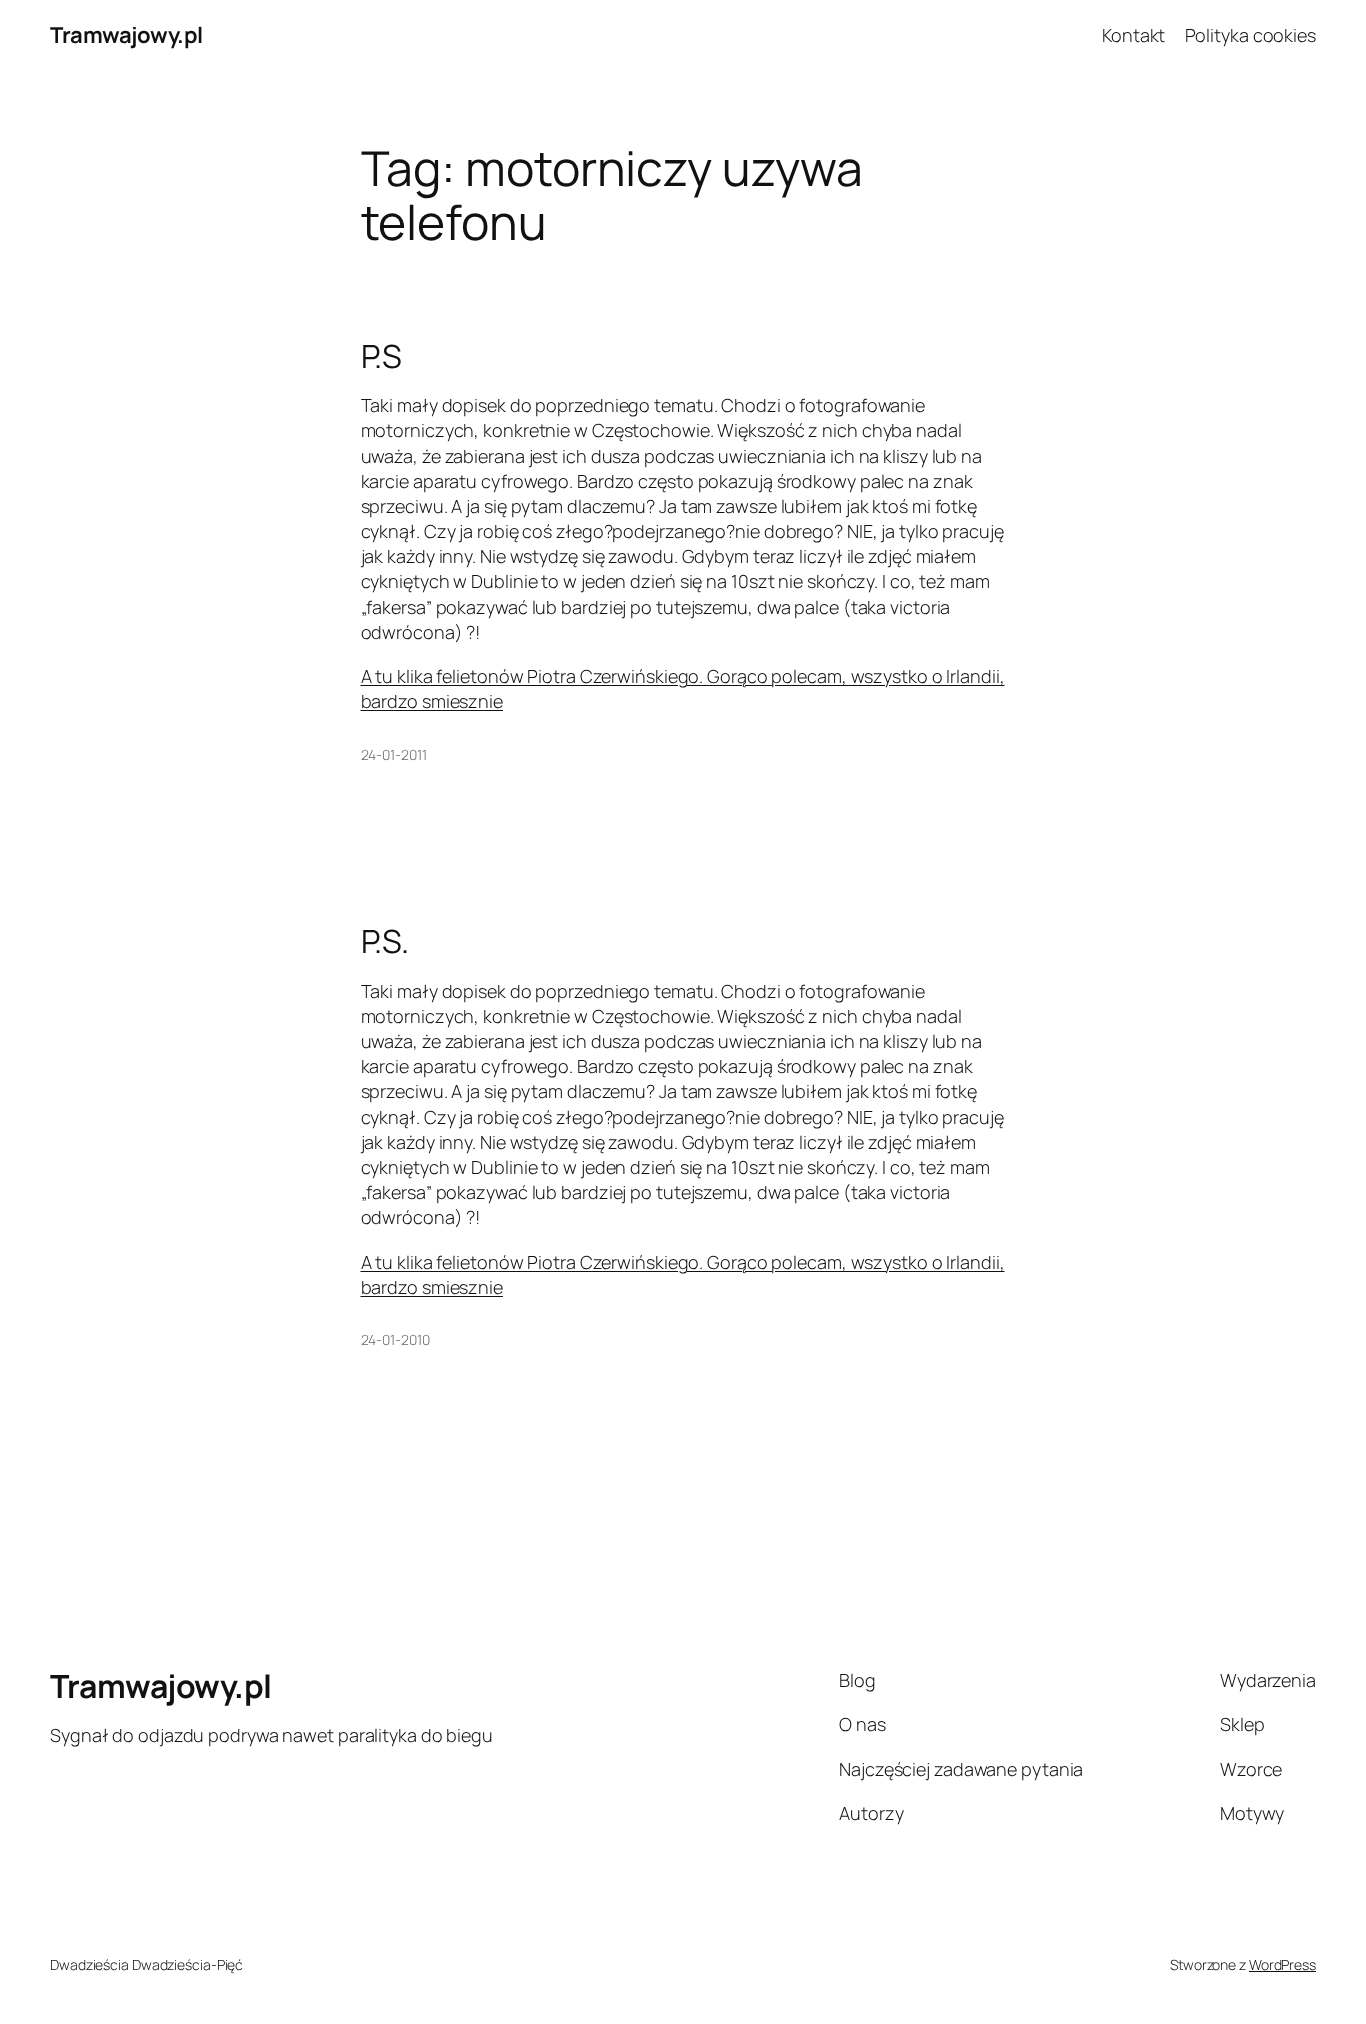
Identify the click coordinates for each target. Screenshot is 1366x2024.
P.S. (385, 941)
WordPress (1282, 1964)
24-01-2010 (395, 1339)
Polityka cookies (1250, 35)
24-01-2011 (394, 754)
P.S (382, 356)
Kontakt (1133, 35)
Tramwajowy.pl (126, 35)
